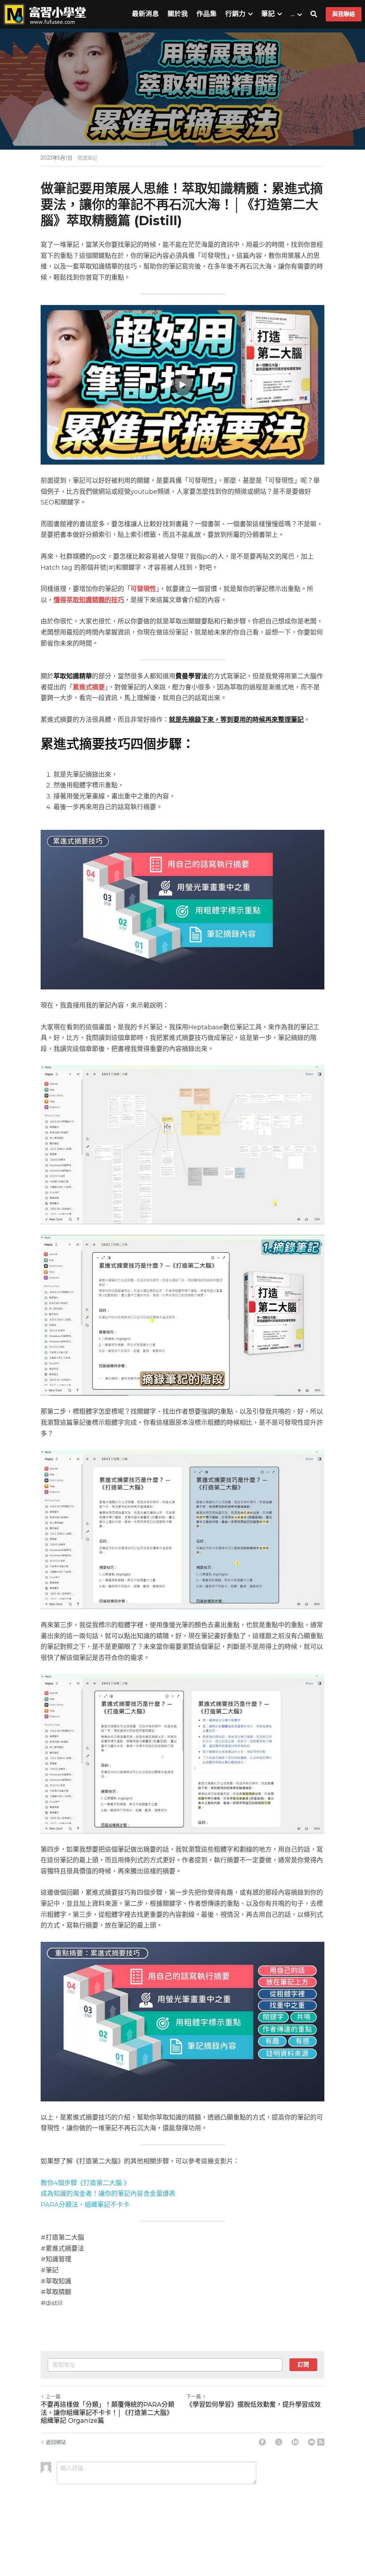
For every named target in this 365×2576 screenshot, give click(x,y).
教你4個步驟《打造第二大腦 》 (85, 2183)
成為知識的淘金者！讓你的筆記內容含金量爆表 (108, 2194)
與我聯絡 (344, 14)
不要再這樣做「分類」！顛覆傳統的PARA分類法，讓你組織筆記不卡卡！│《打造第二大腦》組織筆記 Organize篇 (107, 2413)
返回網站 (56, 2442)
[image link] (45, 14)
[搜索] (314, 14)
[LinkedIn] (295, 2442)
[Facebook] (262, 2442)
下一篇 (194, 2396)
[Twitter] (279, 2442)
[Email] (312, 2442)
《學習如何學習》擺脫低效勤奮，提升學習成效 (253, 2405)
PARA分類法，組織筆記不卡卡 (85, 2205)
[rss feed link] (321, 2442)
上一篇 (53, 2396)
